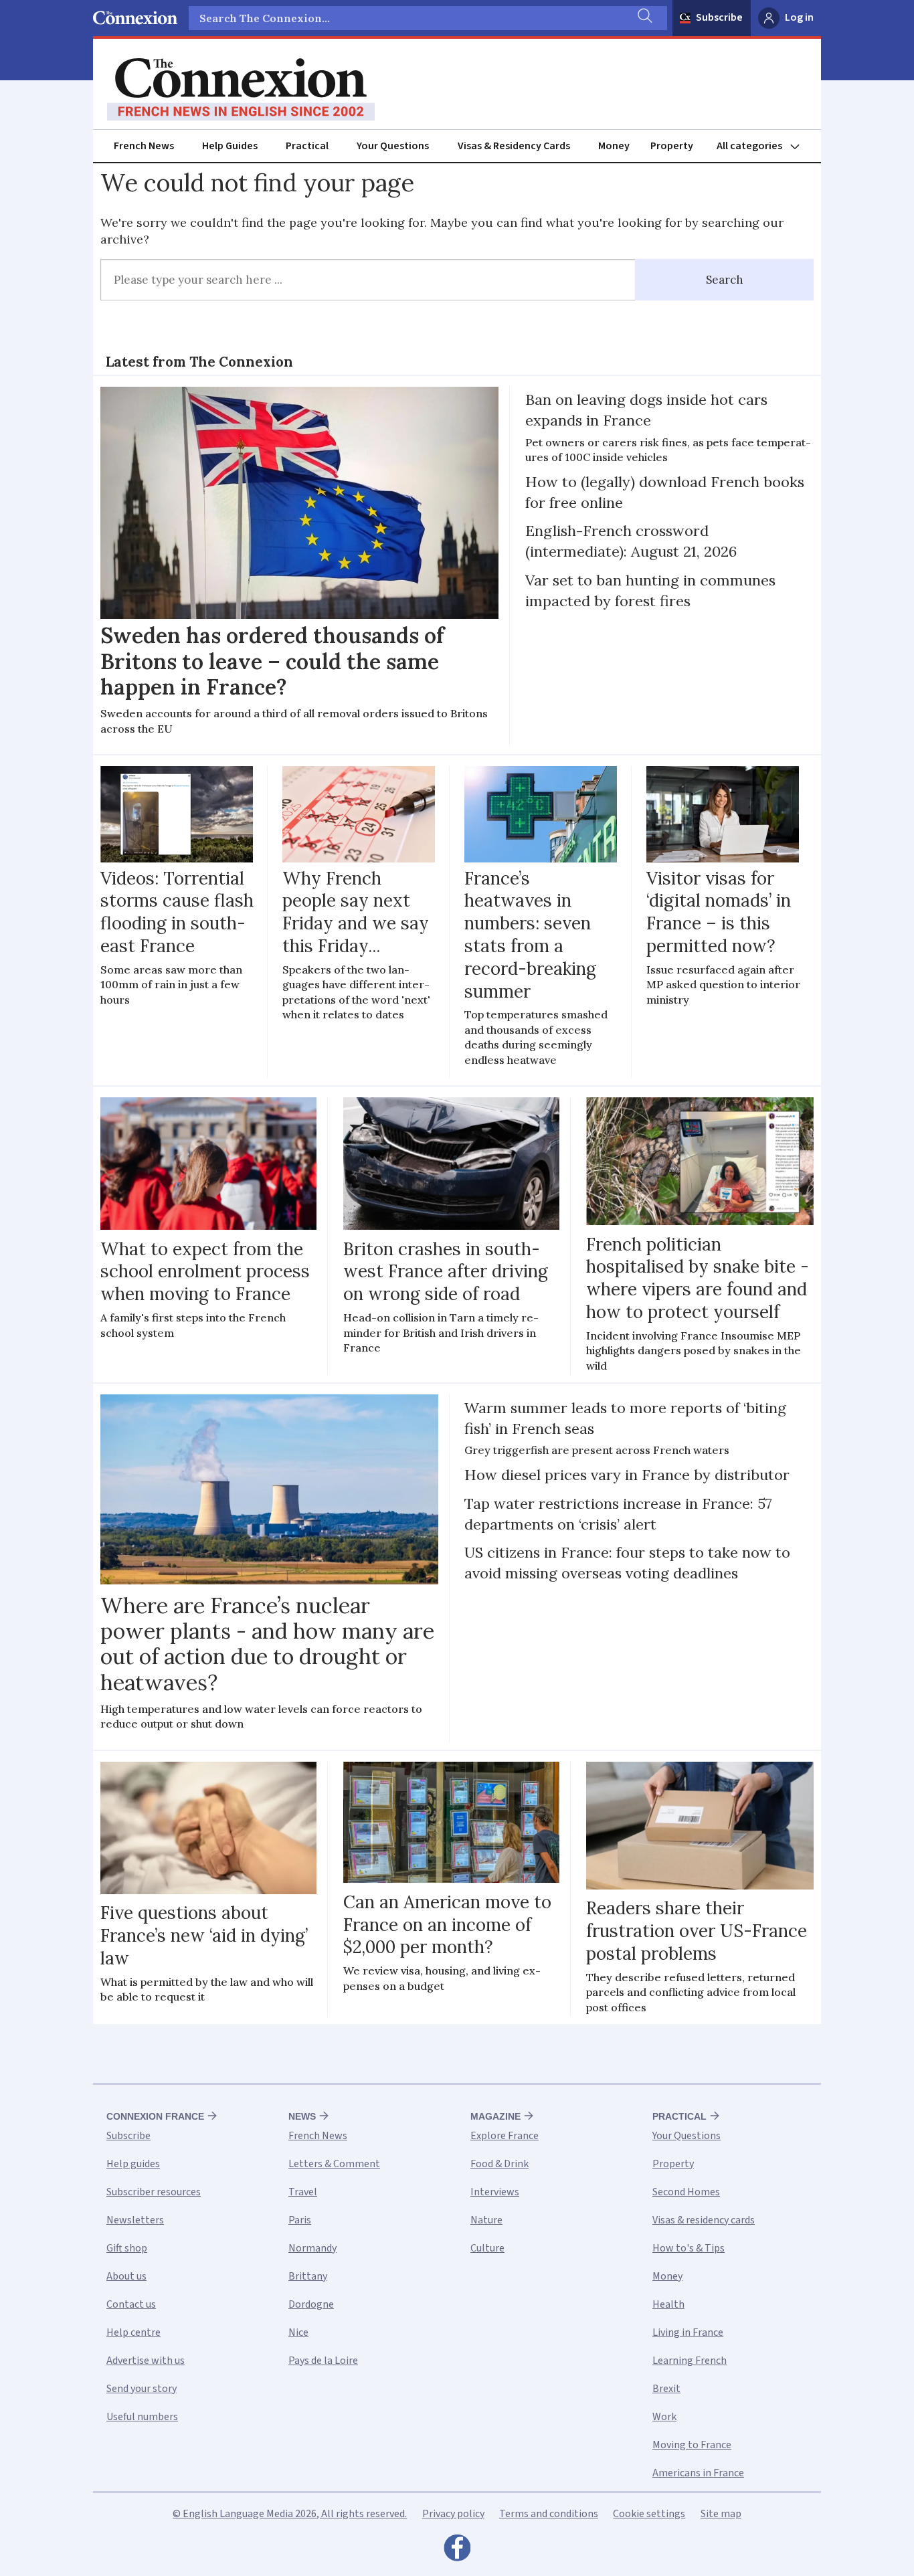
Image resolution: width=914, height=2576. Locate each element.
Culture (487, 2248)
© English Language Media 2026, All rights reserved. (290, 2514)
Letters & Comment (334, 2164)
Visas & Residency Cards (514, 146)
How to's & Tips (689, 2248)
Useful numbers (142, 2417)
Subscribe (719, 17)
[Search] (644, 18)
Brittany (308, 2276)
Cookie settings (649, 2514)
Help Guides (230, 146)
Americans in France (698, 2473)
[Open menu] (764, 146)
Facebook (457, 2551)
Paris (300, 2220)
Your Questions (393, 146)
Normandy (312, 2248)
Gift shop (127, 2248)
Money (614, 146)
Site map (721, 2514)
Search (725, 280)
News (302, 2116)
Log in (799, 17)
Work (664, 2417)
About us (126, 2276)
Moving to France (692, 2445)
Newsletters (135, 2220)
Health (668, 2304)
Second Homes (686, 2192)
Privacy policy (453, 2514)
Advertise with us (146, 2361)
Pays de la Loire (323, 2361)
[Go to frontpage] (241, 90)
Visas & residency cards (704, 2220)
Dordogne (311, 2304)
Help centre (133, 2332)
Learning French (690, 2361)
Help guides (133, 2164)
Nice (298, 2332)
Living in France (688, 2332)
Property (672, 146)
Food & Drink (499, 2164)
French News (144, 146)
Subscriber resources (154, 2192)
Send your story (142, 2389)
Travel (303, 2192)
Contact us (131, 2304)
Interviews (495, 2192)
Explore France (505, 2136)
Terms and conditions (549, 2514)
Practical (307, 146)
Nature (486, 2220)
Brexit (666, 2389)
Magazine (495, 2116)
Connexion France (155, 2116)
